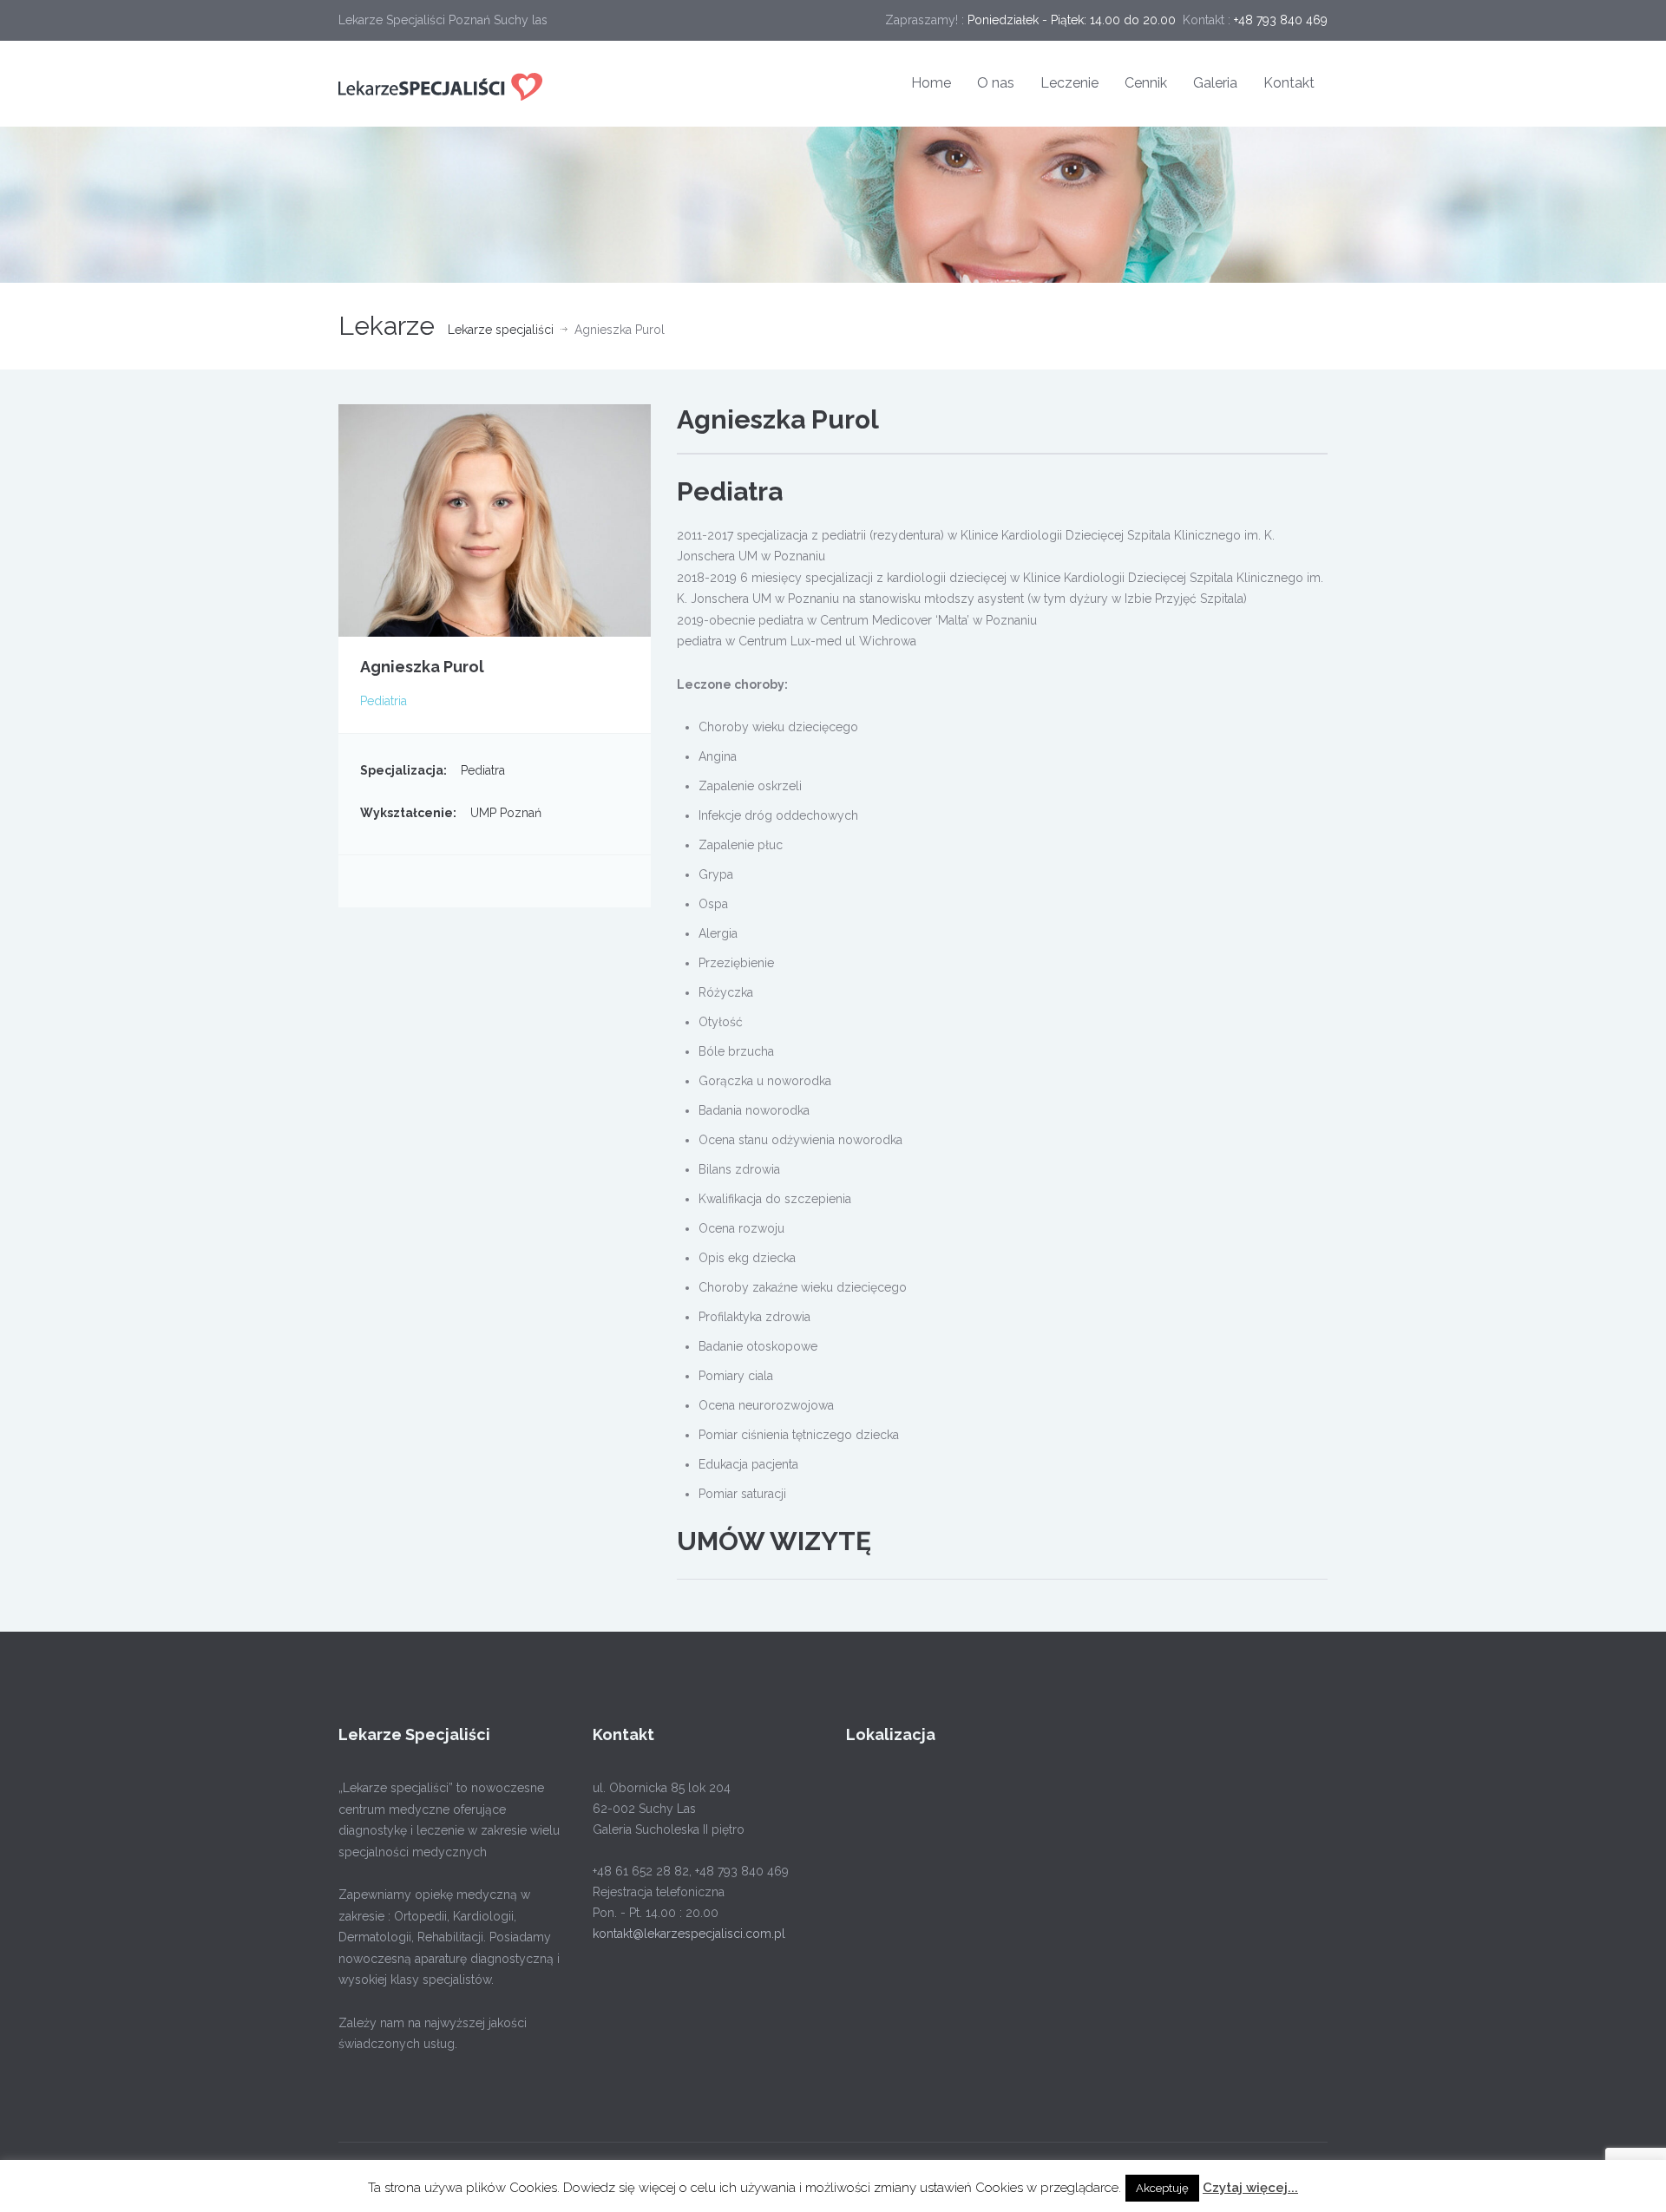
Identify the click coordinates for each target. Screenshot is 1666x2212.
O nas (996, 83)
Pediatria (384, 701)
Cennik (1146, 83)
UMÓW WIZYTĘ (774, 1541)
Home (931, 83)
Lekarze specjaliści (501, 330)
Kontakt (1289, 83)
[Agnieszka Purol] (495, 519)
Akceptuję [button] (1162, 2188)
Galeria (1215, 83)
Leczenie (1069, 83)
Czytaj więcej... (1250, 2188)
